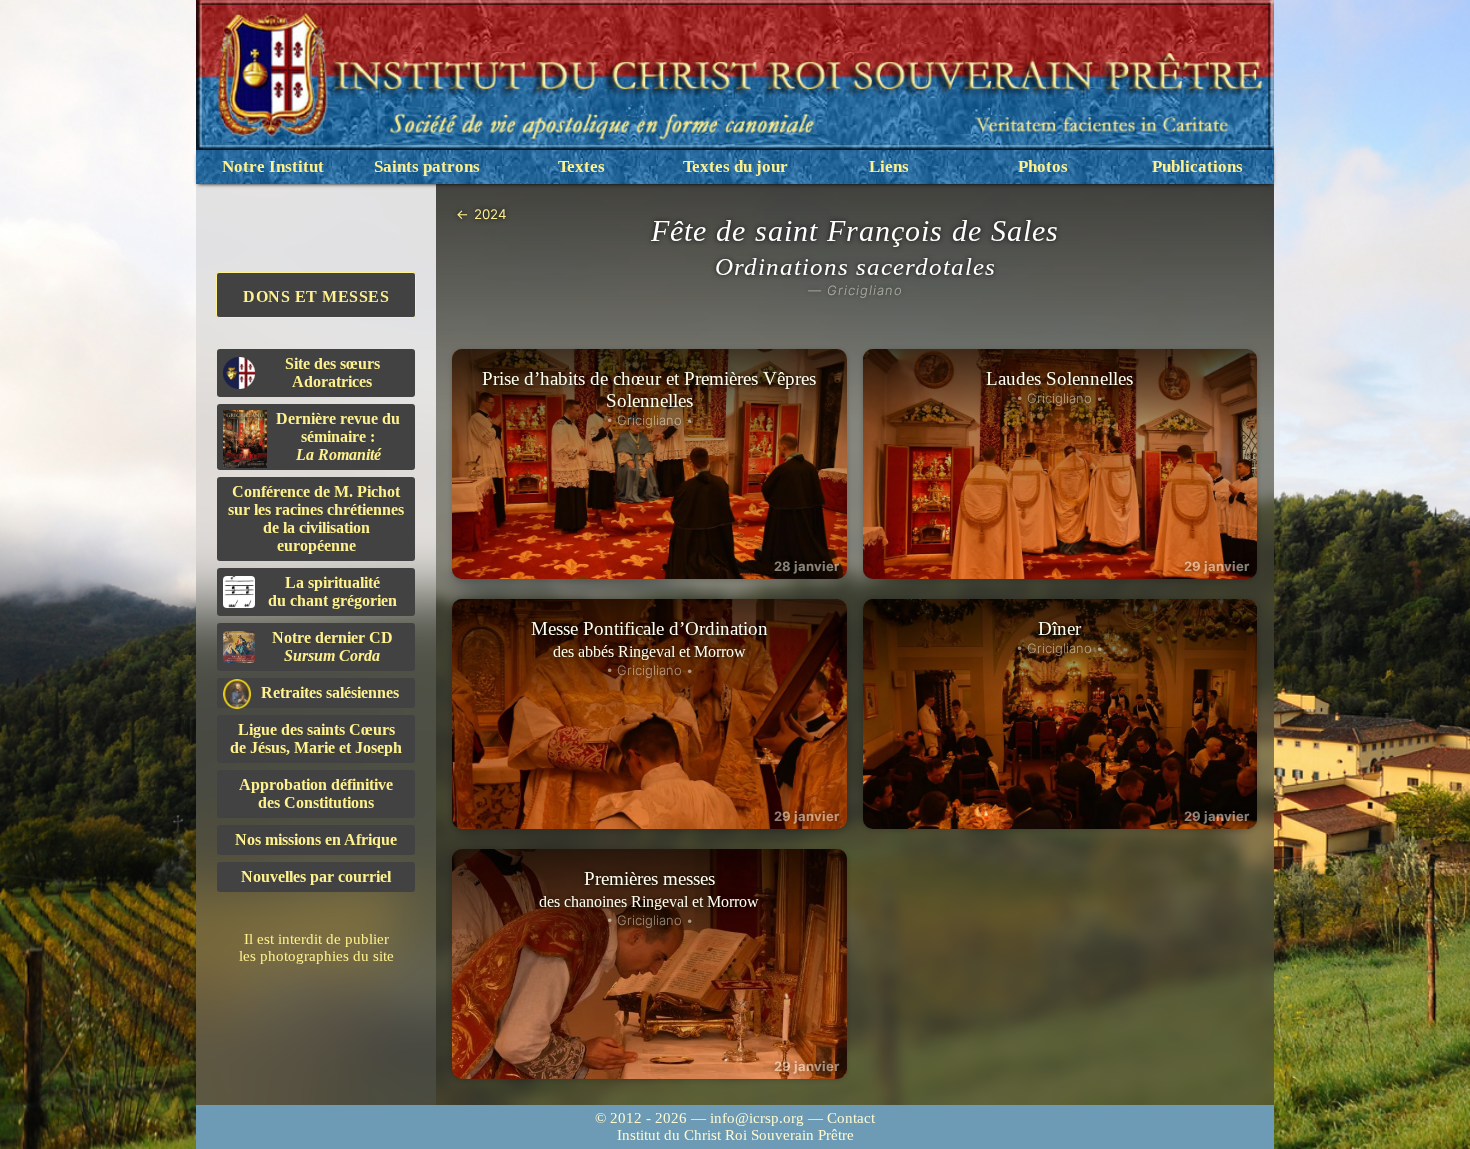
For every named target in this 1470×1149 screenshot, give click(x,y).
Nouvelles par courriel (316, 876)
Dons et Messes (316, 296)
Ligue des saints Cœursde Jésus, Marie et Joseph (316, 738)
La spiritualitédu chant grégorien (332, 591)
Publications (1197, 166)
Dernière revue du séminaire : (338, 436)
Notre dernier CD (332, 646)
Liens (889, 166)
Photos (1043, 166)
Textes (581, 166)
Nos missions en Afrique (316, 839)
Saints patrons (427, 166)
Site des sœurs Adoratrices (332, 372)
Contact (851, 1118)
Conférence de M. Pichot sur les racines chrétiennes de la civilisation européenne (316, 518)
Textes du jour (735, 166)
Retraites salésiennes (330, 692)
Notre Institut (273, 166)
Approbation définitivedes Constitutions (316, 793)
